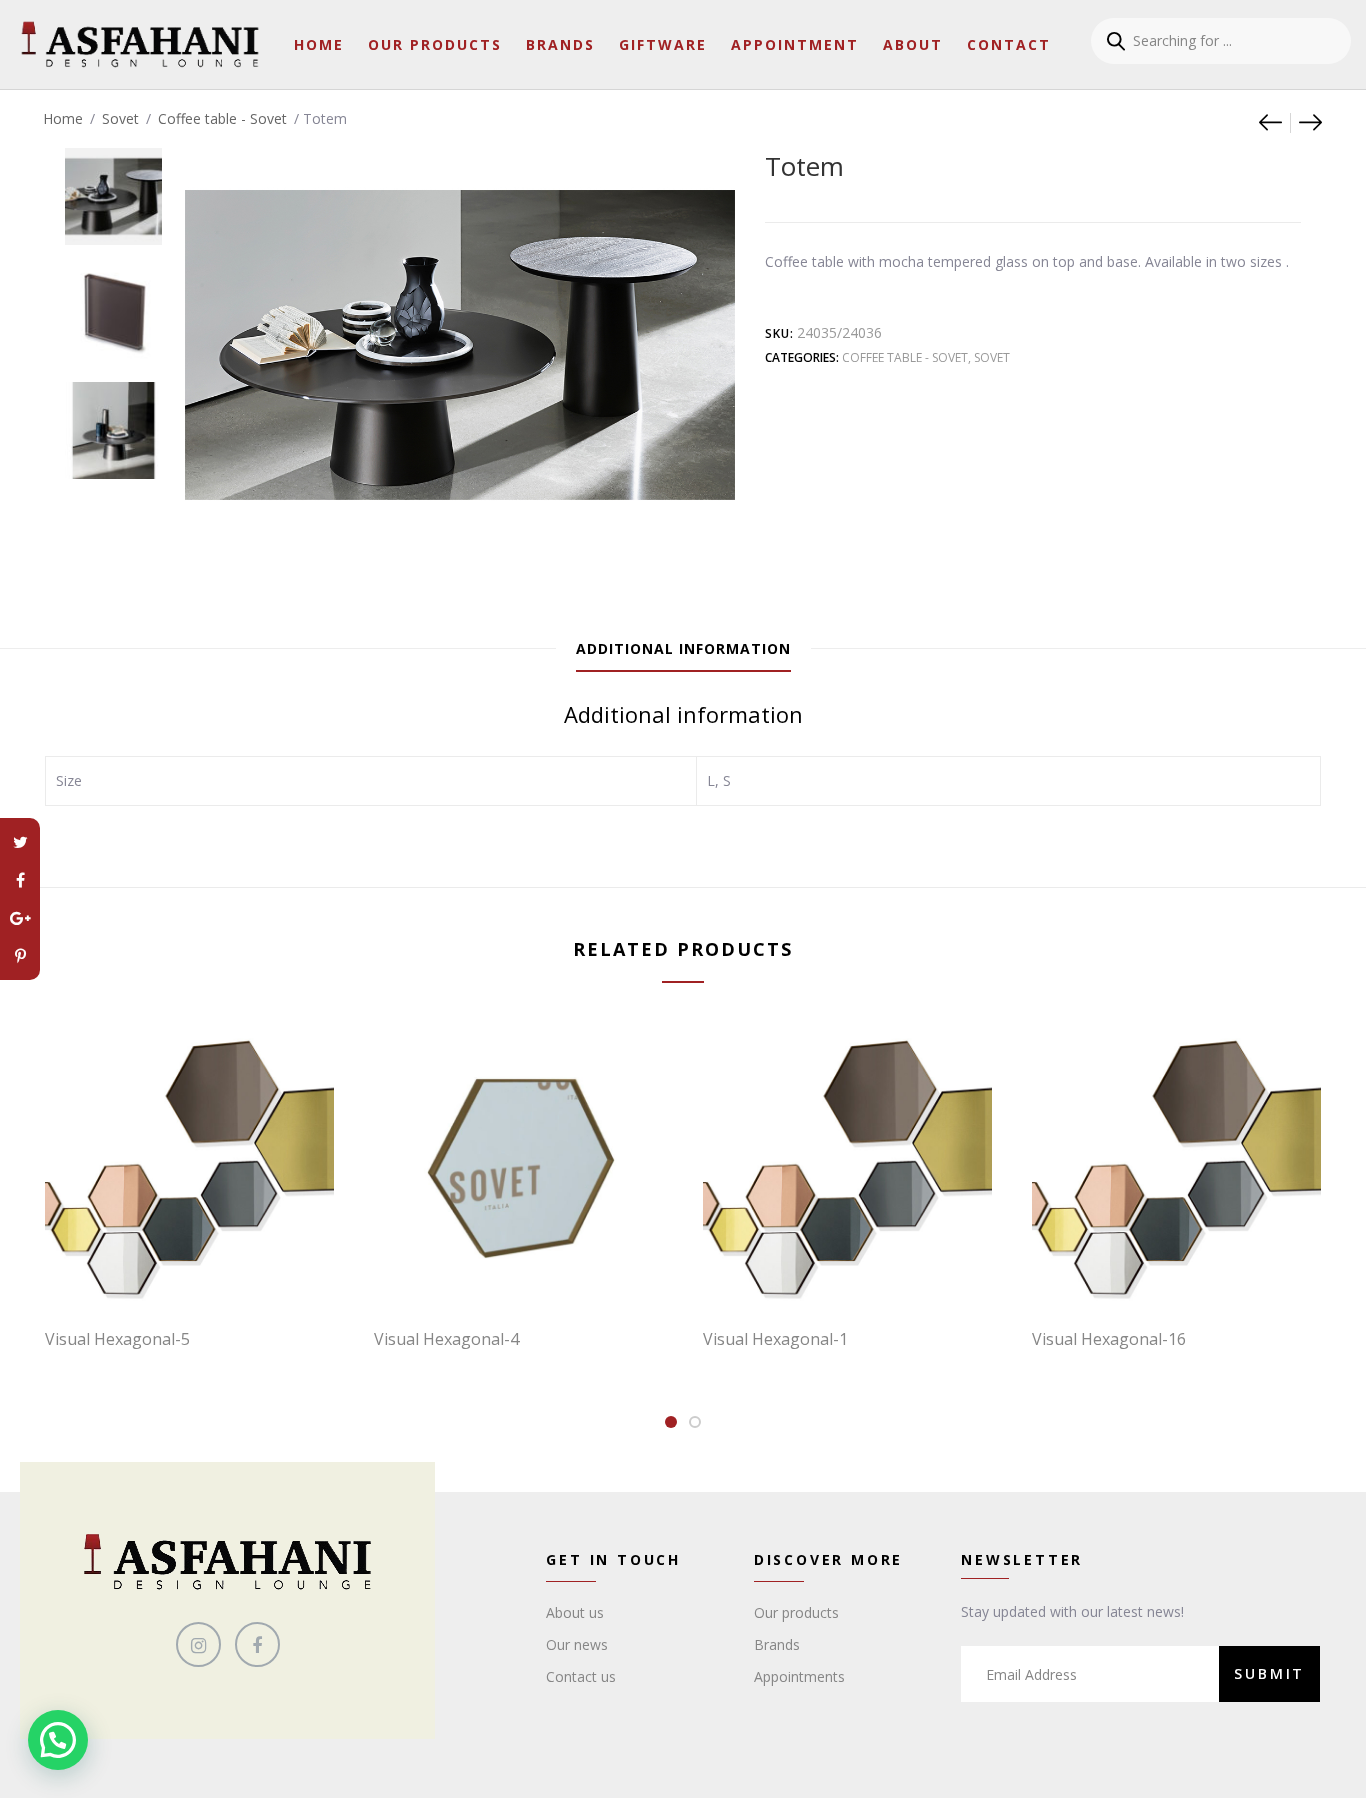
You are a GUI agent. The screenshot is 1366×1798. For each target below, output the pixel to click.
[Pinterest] (20, 956)
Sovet (120, 118)
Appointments (799, 1676)
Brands (560, 44)
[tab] (683, 649)
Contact (1009, 44)
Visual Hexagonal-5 (117, 1339)
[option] (113, 186)
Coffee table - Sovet (222, 118)
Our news (577, 1644)
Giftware (663, 44)
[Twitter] (20, 842)
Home (319, 44)
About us (575, 1612)
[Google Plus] (20, 918)
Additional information (683, 648)
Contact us (581, 1676)
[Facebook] (20, 880)
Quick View (200, 1271)
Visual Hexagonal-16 (1109, 1339)
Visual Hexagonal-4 (446, 1339)
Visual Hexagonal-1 (775, 1339)
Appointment (795, 44)
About (913, 44)
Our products (796, 1612)
